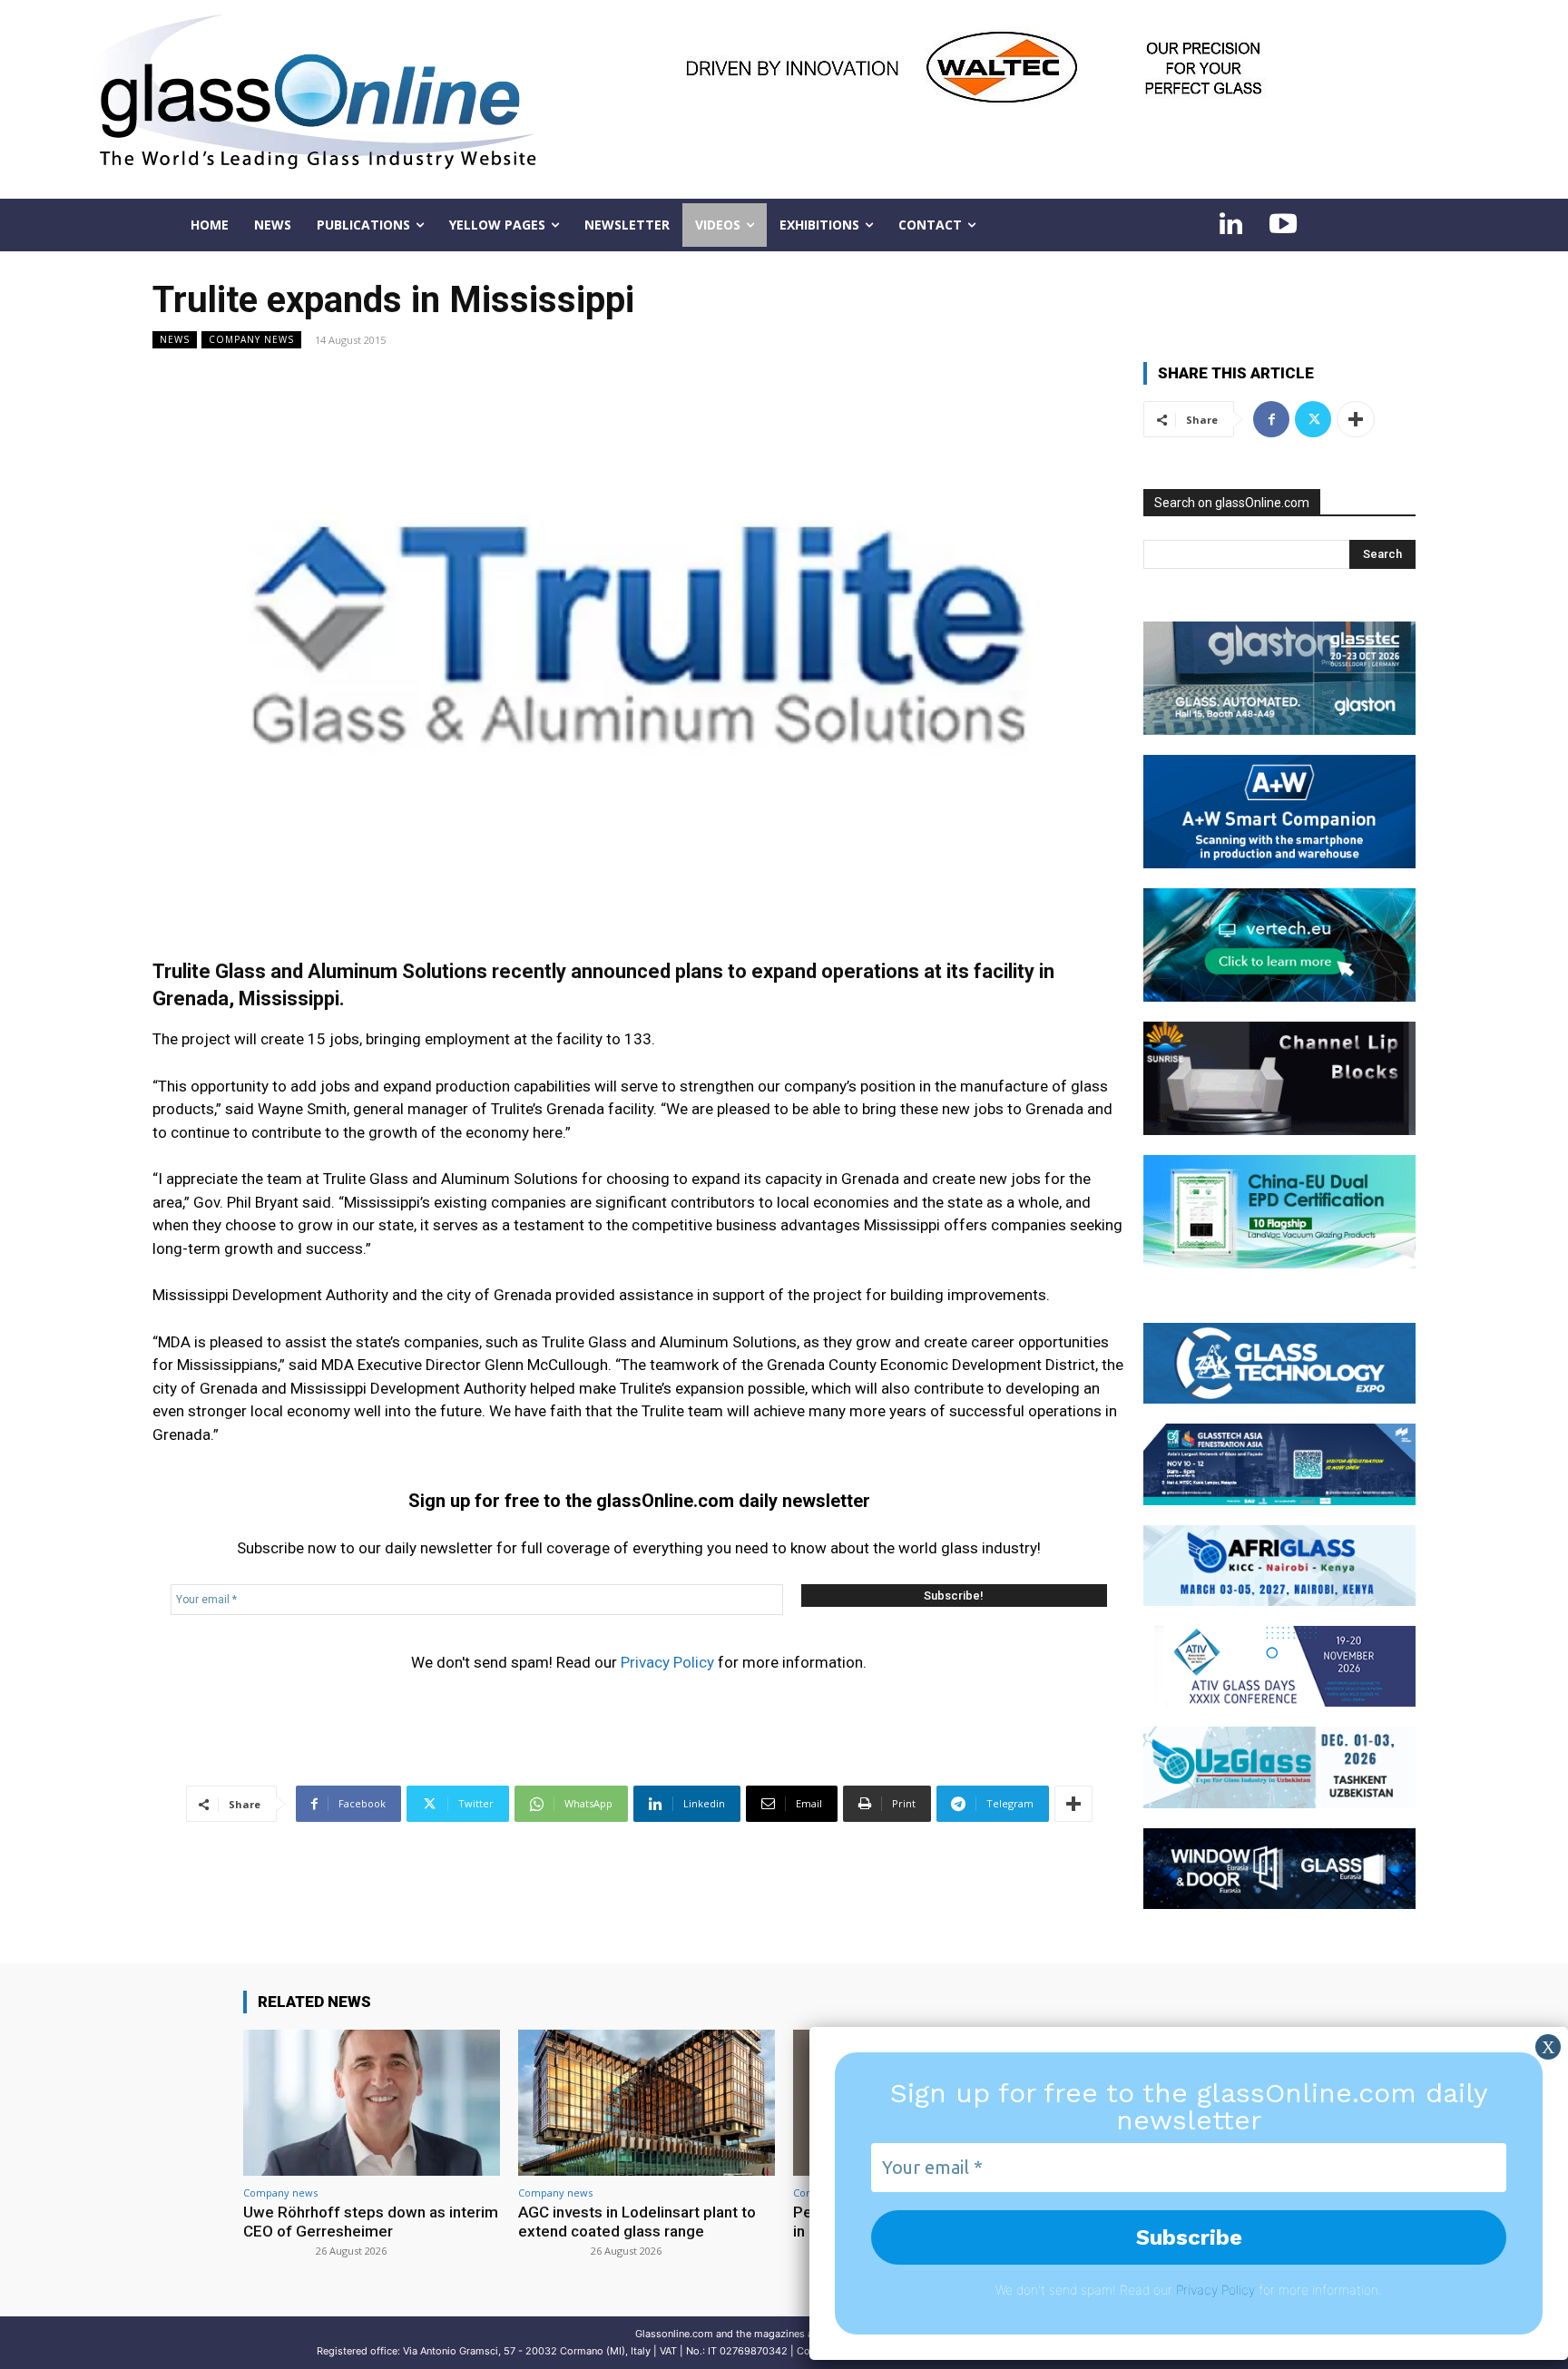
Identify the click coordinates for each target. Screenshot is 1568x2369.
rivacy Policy (1219, 2290)
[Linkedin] (1230, 225)
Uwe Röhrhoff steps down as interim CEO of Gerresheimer (371, 2221)
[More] (1073, 1804)
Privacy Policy (667, 1662)
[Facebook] (1271, 419)
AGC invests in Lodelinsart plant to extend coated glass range (637, 2221)
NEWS (175, 339)
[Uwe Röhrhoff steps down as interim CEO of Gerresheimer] (372, 2103)
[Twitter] (1313, 419)
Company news (251, 339)
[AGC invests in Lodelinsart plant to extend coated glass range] (647, 2103)
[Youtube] (1283, 225)
